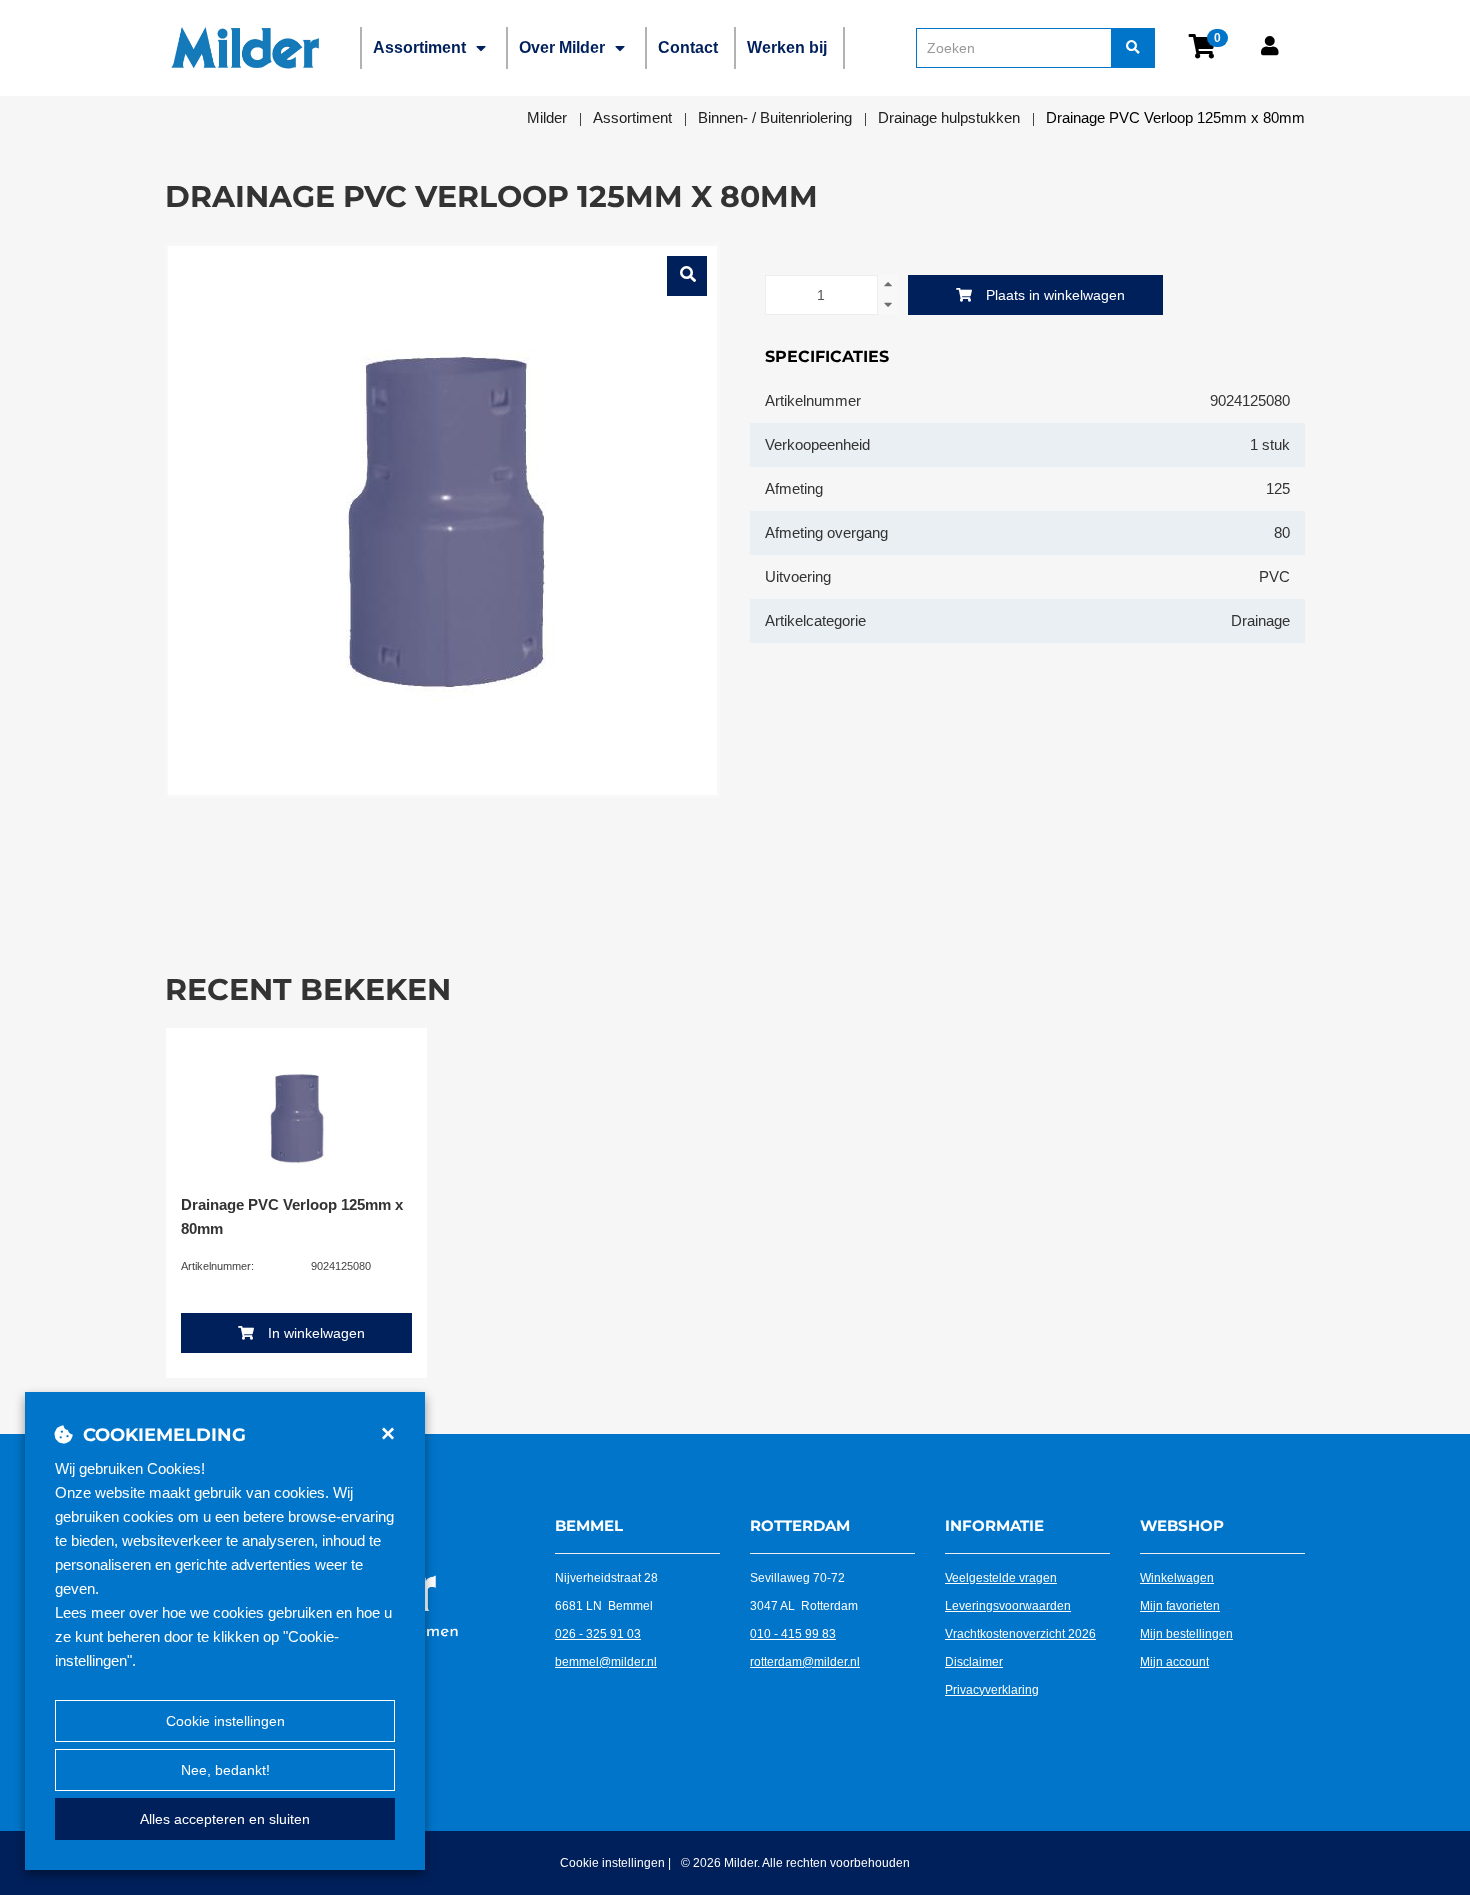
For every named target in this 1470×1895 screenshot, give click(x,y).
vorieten (1198, 1606)
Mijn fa (1158, 1606)
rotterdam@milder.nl (805, 1662)
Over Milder (562, 47)
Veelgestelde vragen (1001, 1578)
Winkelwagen (1177, 1578)
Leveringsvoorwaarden (1008, 1606)
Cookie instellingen (225, 1721)
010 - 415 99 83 (793, 1634)
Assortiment (419, 47)
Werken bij (787, 47)
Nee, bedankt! (225, 1770)
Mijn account (1174, 1662)
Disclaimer (974, 1662)
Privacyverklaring (992, 1690)
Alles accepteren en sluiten (225, 1819)
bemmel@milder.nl (606, 1662)
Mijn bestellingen (1186, 1634)
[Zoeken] (1133, 48)
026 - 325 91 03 (598, 1634)
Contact (688, 47)
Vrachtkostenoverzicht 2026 (1020, 1634)
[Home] (245, 48)
